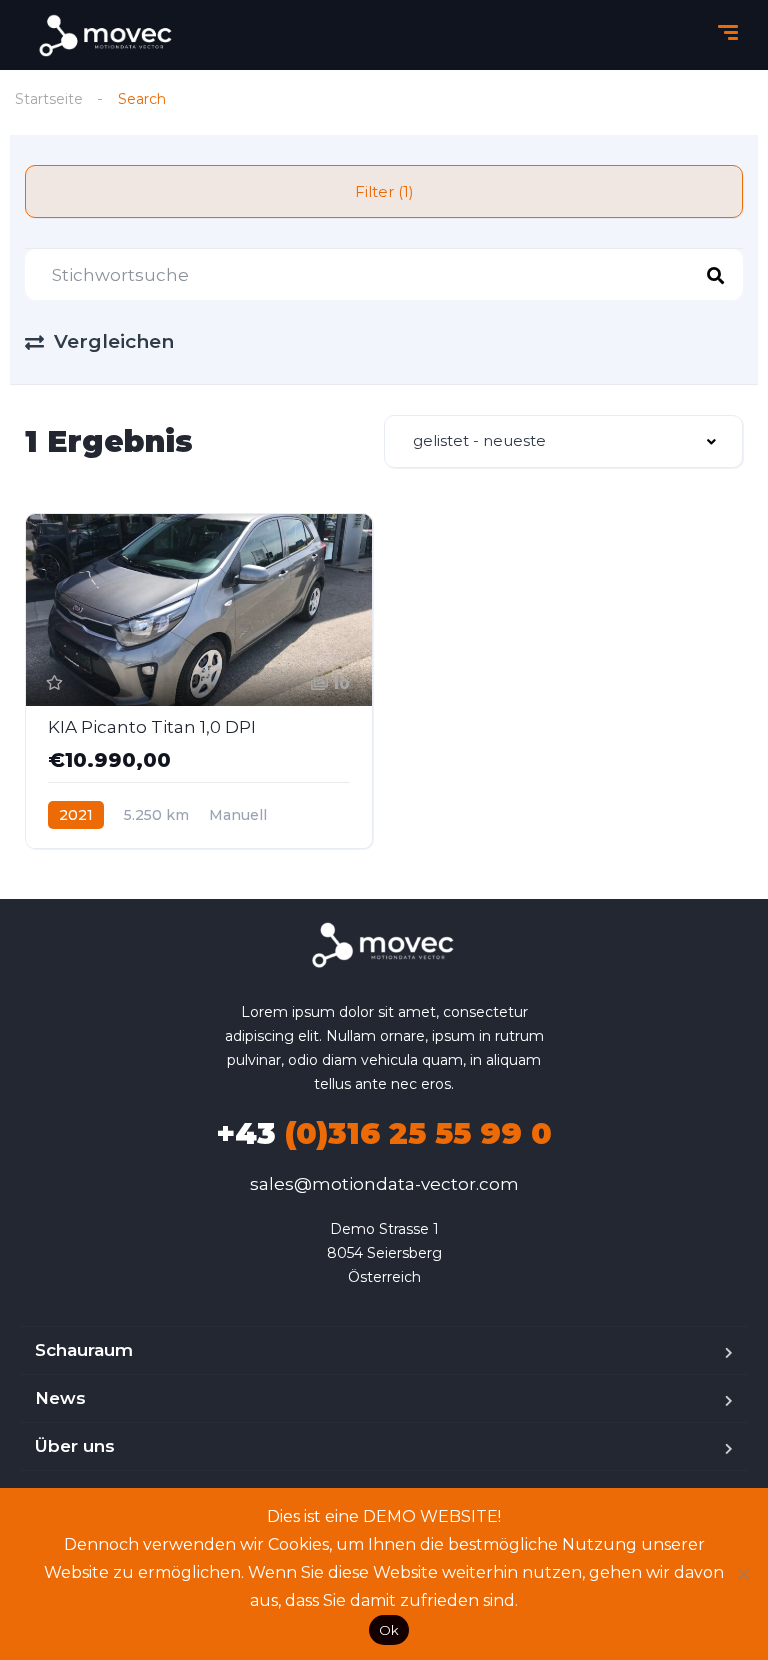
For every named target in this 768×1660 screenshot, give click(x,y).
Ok (389, 1630)
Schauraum (84, 1350)
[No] (743, 1574)
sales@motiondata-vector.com (384, 1184)
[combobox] (563, 441)
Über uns (75, 1446)
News (60, 1398)
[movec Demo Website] (107, 35)
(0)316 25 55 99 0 (384, 1133)
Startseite (49, 99)
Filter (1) (384, 191)
